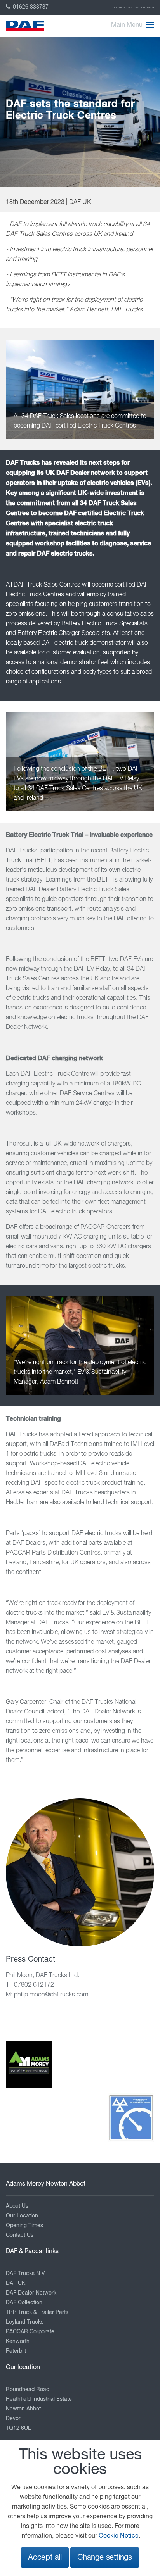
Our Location (22, 2216)
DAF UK (16, 2283)
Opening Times (24, 2226)
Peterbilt (16, 2351)
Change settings (105, 2558)
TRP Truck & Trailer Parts (37, 2312)
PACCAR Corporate (30, 2332)
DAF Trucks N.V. (26, 2274)
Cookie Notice (119, 2536)
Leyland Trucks (25, 2322)
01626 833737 (30, 7)
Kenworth (18, 2341)
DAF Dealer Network (31, 2293)
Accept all (45, 2558)
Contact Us (20, 2235)
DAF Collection (144, 7)
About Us (17, 2206)
